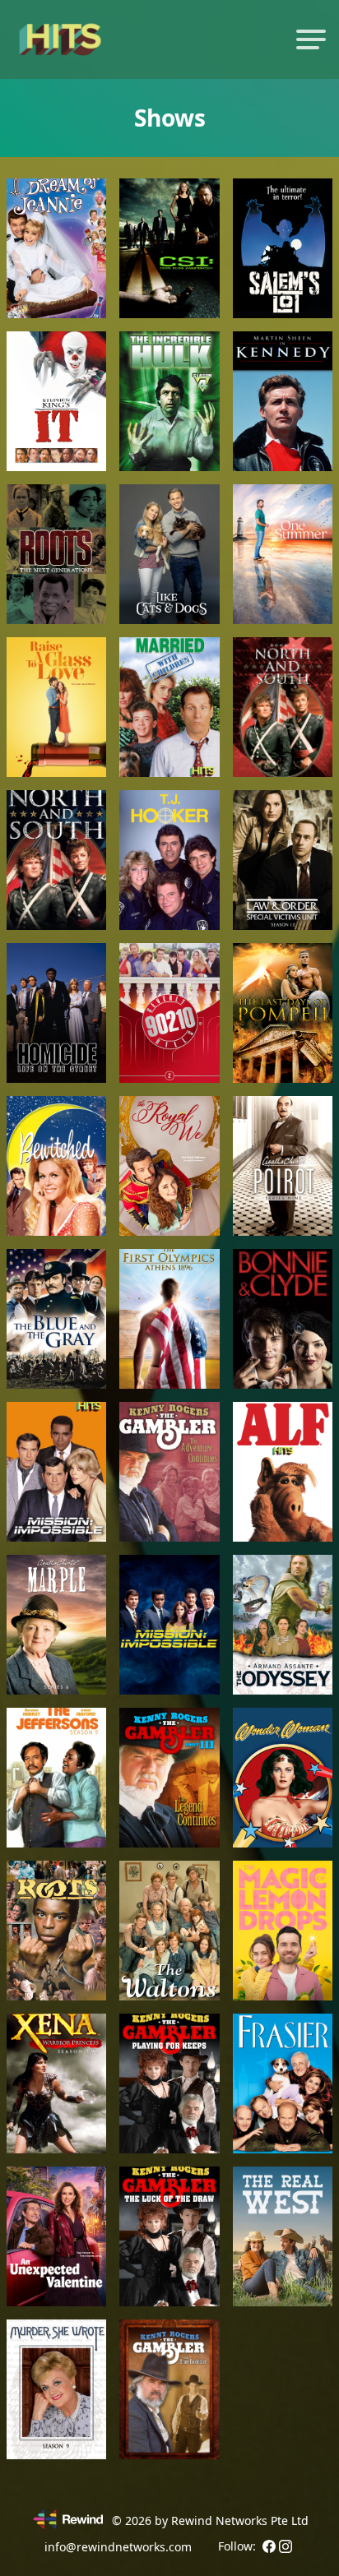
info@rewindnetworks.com (118, 2547)
